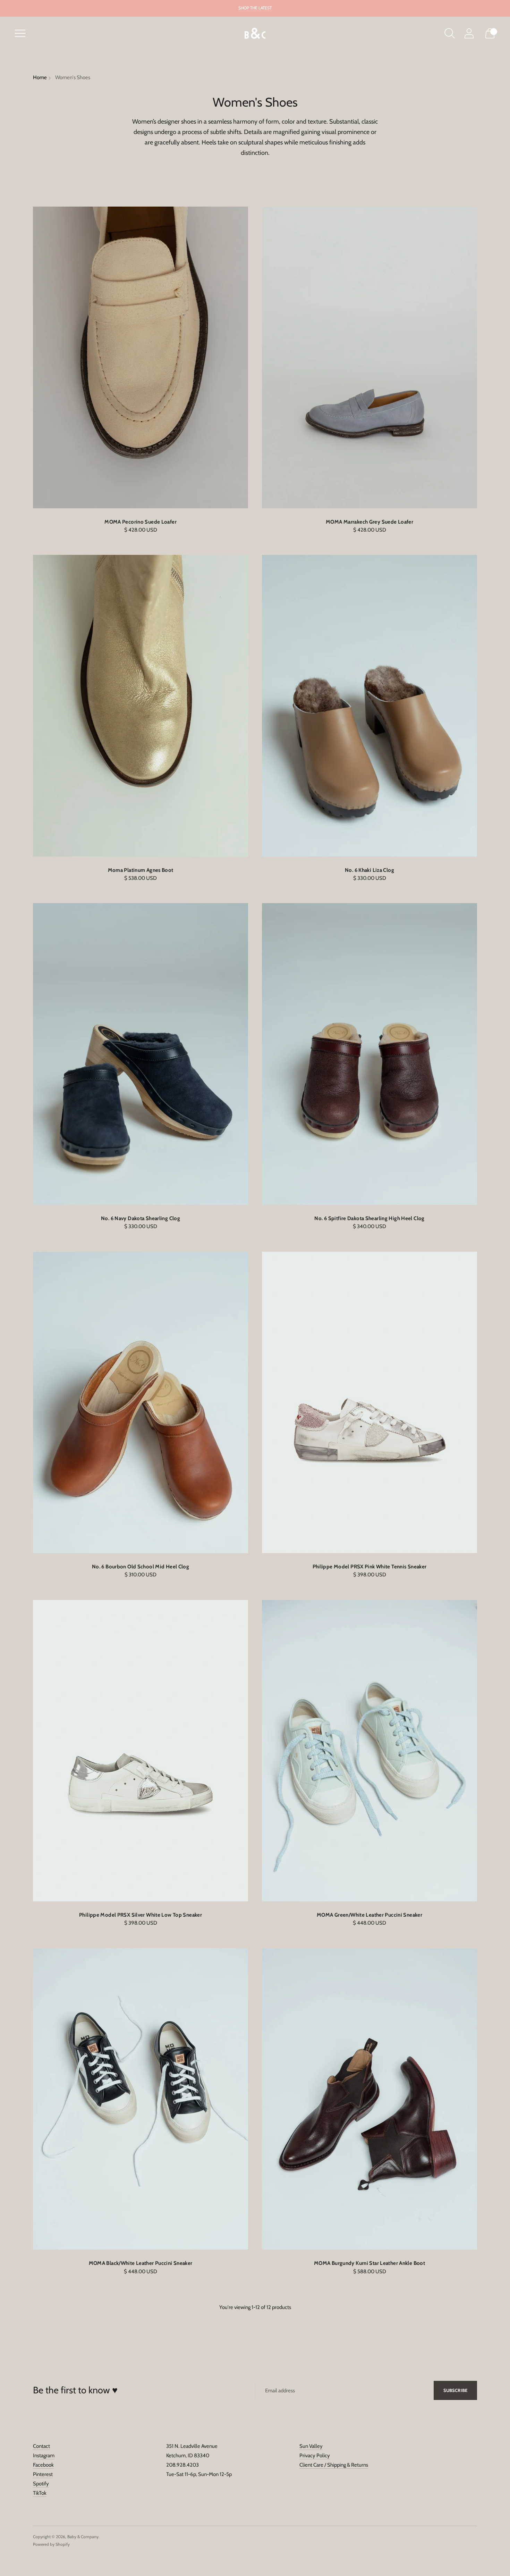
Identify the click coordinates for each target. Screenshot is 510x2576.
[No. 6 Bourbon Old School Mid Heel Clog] (141, 1402)
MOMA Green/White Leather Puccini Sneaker (369, 1915)
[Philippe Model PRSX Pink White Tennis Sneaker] (369, 1402)
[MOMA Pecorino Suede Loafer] (141, 357)
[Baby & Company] (255, 34)
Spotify (41, 2484)
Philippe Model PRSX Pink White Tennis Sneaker (370, 1567)
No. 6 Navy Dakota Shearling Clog (141, 1218)
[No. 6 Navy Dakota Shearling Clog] (141, 1054)
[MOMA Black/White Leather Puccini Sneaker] (141, 2099)
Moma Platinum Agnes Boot (141, 870)
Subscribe (455, 2390)
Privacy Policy (315, 2456)
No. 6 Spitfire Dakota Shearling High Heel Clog (369, 1218)
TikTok (40, 2493)
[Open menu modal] (20, 33)
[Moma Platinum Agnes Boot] (141, 706)
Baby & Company (83, 2537)
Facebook (43, 2465)
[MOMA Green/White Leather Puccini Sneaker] (369, 1751)
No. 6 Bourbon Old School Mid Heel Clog (141, 1567)
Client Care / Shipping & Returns (334, 2465)
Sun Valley (311, 2446)
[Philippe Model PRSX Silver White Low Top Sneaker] (141, 1751)
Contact (41, 2446)
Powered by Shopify (51, 2544)
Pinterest (43, 2474)
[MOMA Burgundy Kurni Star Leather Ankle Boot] (369, 2099)
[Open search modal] (450, 33)
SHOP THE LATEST (255, 8)
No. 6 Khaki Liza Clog (369, 870)
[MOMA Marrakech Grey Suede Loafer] (369, 357)
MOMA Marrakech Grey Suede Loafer (369, 522)
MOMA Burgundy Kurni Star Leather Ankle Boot (369, 2263)
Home (40, 77)
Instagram (44, 2456)
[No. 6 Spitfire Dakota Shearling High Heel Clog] (369, 1054)
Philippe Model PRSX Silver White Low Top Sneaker (141, 1915)
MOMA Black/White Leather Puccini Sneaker (141, 2263)
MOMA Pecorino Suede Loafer (141, 522)
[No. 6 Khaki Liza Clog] (369, 706)
